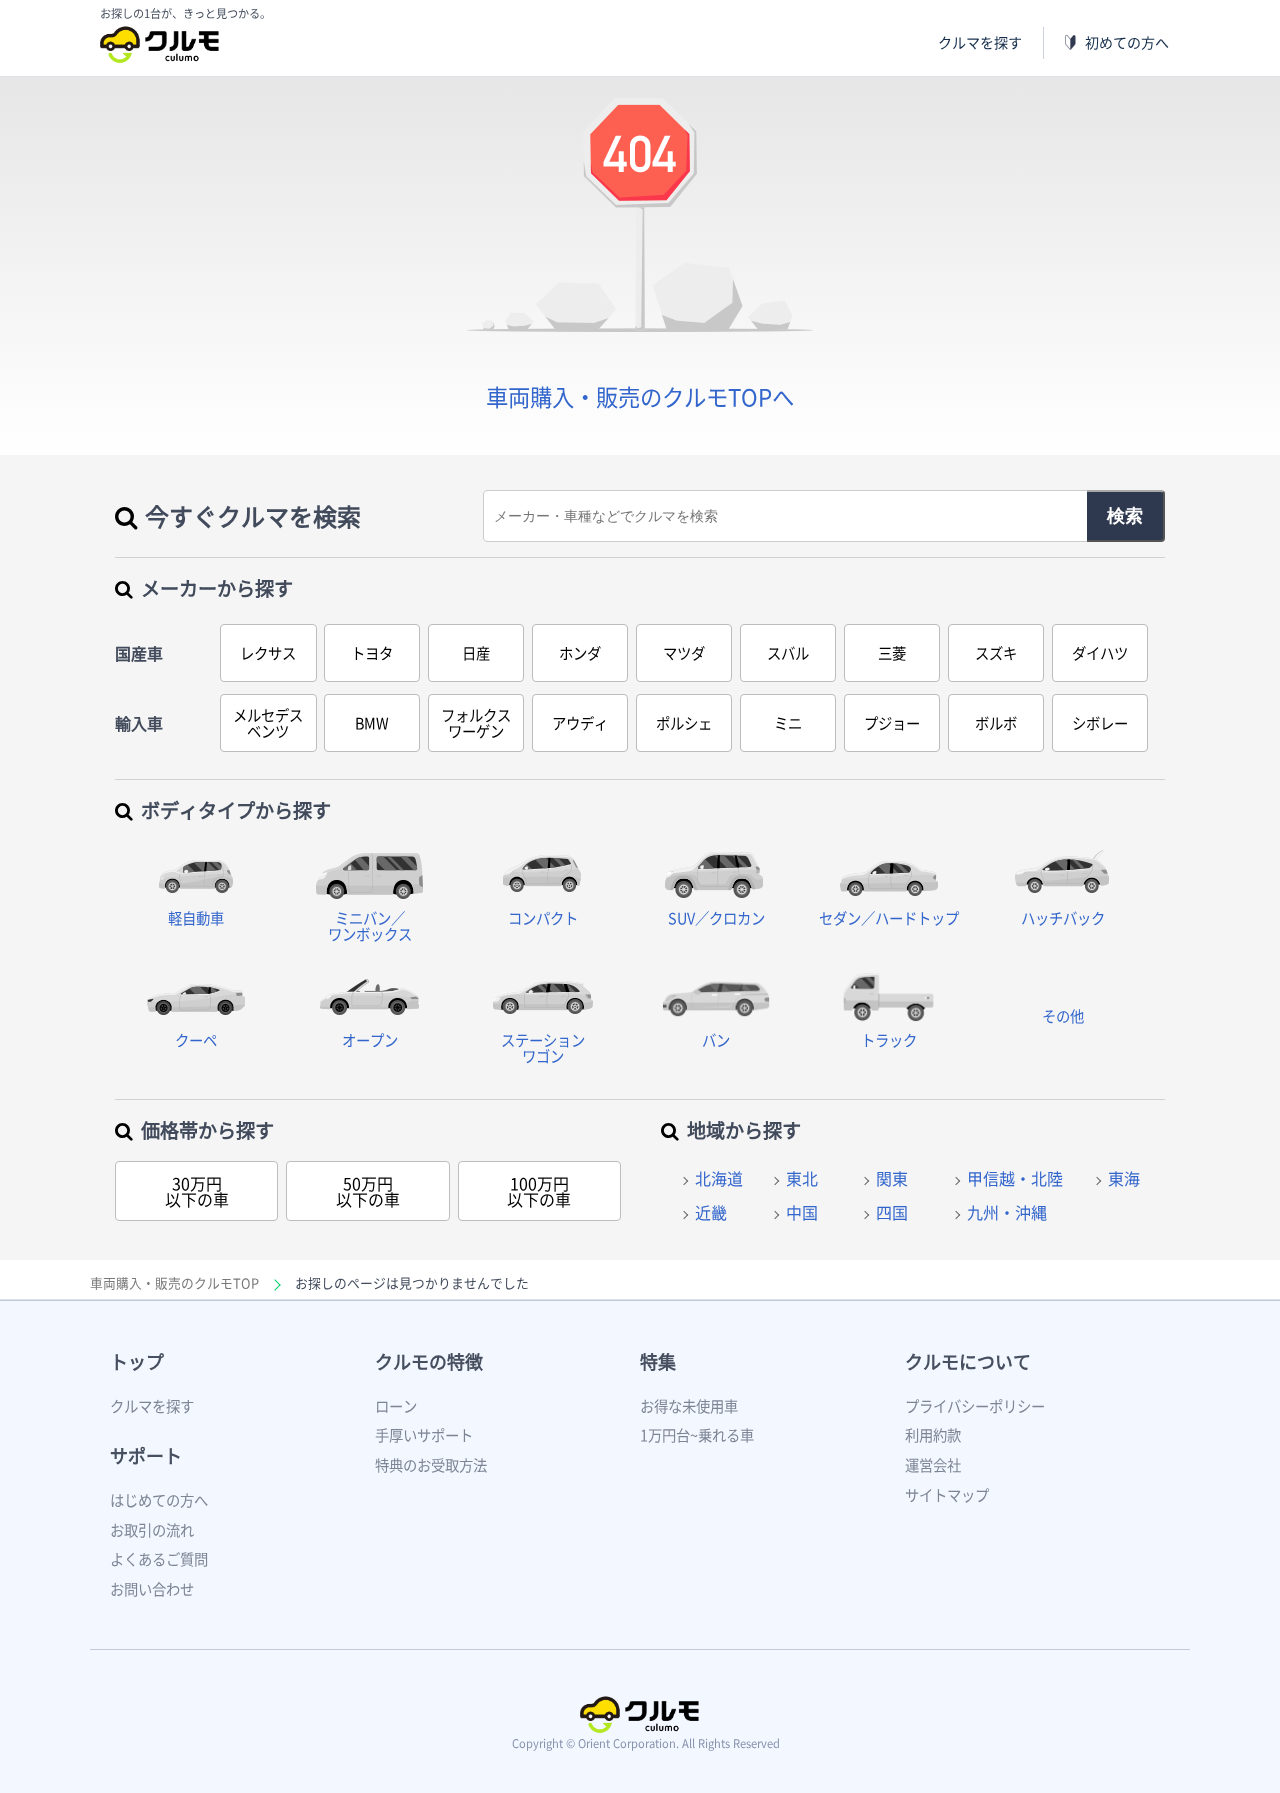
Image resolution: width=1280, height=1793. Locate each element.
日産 (476, 653)
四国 (892, 1212)
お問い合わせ (152, 1589)
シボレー (1100, 723)
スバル (788, 653)
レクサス (268, 653)
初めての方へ (1127, 42)
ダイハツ (1100, 653)
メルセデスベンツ (268, 723)
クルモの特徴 (429, 1361)
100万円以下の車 (539, 1191)
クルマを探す (980, 42)
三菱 (892, 653)
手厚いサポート (424, 1435)
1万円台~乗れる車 (697, 1435)
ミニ (788, 723)
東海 (1124, 1178)
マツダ (684, 653)
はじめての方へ (159, 1500)
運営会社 (933, 1465)
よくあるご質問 (159, 1559)
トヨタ (372, 653)
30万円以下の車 (197, 1191)
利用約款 (933, 1435)
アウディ (580, 723)
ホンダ (580, 653)
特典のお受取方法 (431, 1465)
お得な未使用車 (689, 1406)
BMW (372, 723)
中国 (802, 1212)
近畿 (711, 1212)
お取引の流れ (152, 1530)
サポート (146, 1455)
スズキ (996, 653)
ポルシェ (684, 723)
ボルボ (996, 723)
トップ (137, 1361)
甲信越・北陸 (1015, 1178)
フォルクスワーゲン (476, 723)
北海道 (719, 1178)
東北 (802, 1178)
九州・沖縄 (1007, 1212)
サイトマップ (947, 1495)
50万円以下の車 (368, 1191)
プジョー (892, 723)
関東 (892, 1178)
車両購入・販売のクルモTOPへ (640, 396)
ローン (396, 1406)
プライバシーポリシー (975, 1406)
